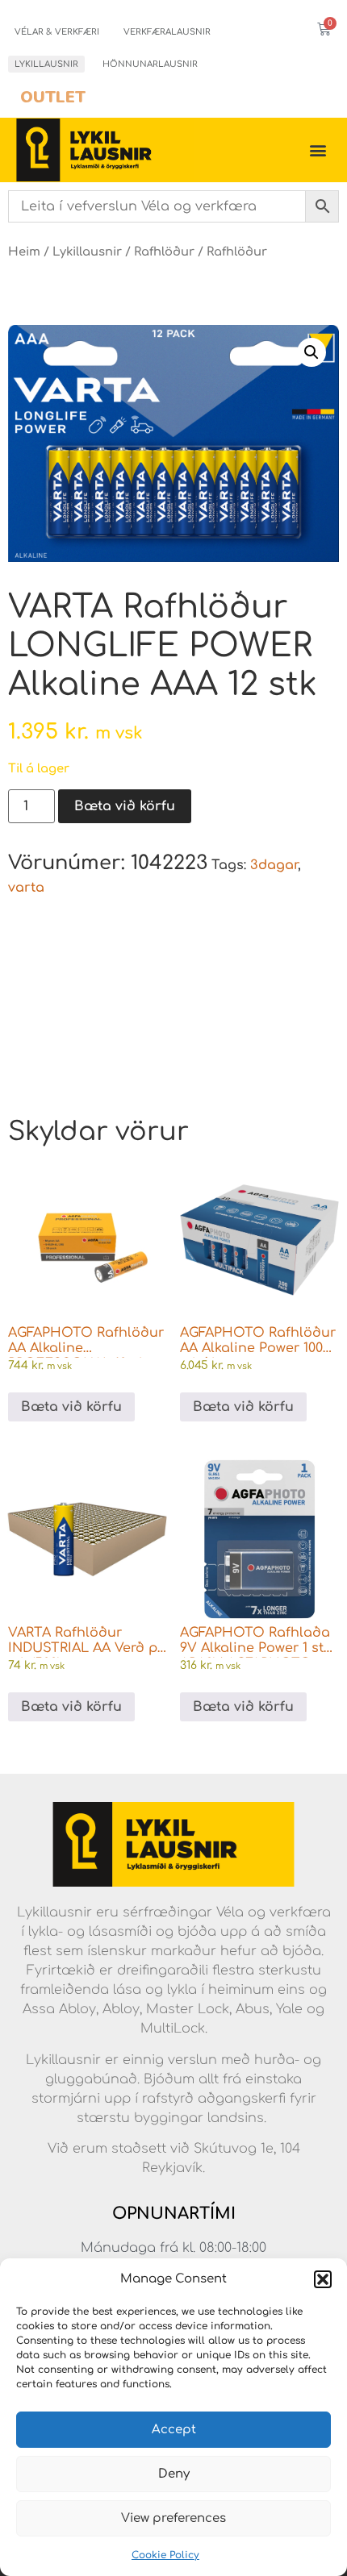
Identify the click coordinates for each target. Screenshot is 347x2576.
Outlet (53, 97)
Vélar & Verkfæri (57, 32)
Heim (24, 252)
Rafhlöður (164, 252)
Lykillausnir (46, 64)
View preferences (173, 2518)
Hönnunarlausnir (150, 64)
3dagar (274, 865)
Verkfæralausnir (167, 32)
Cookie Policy (165, 2555)
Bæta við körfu (125, 806)
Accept (174, 2430)
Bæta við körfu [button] (71, 1407)
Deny (174, 2474)
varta (26, 888)
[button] (323, 2279)
